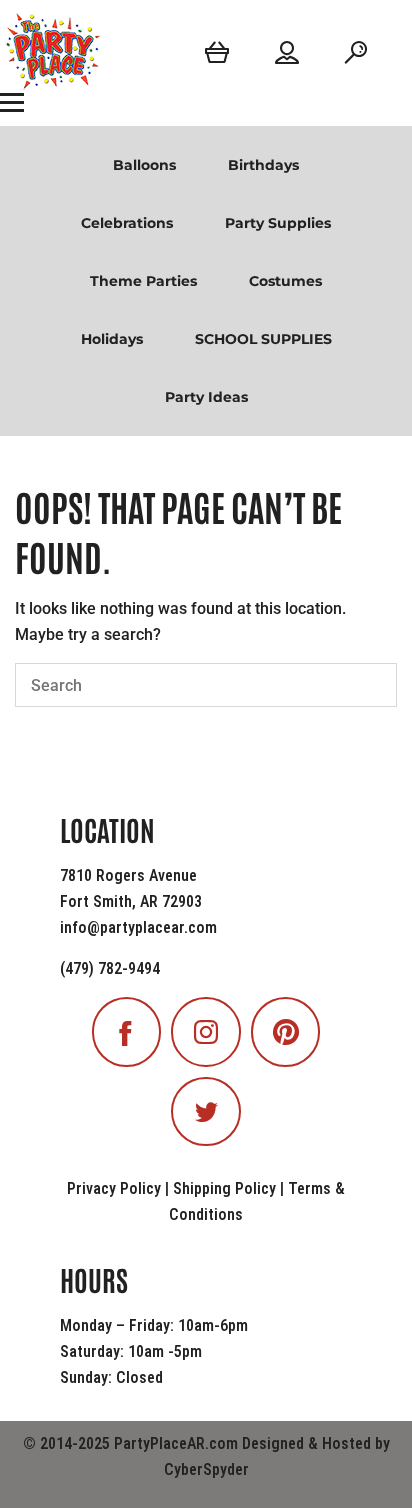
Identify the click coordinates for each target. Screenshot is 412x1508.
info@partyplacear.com (138, 927)
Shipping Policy (224, 1188)
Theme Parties (143, 281)
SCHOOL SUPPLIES (263, 339)
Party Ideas (206, 397)
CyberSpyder (206, 1469)
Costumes (285, 281)
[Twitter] (206, 1112)
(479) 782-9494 (110, 968)
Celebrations (127, 223)
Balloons (144, 165)
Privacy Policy (114, 1188)
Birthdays (263, 165)
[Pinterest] (286, 1032)
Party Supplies (278, 223)
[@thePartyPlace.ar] (206, 1032)
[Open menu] (12, 102)
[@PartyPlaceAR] (127, 1032)
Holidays (112, 339)
